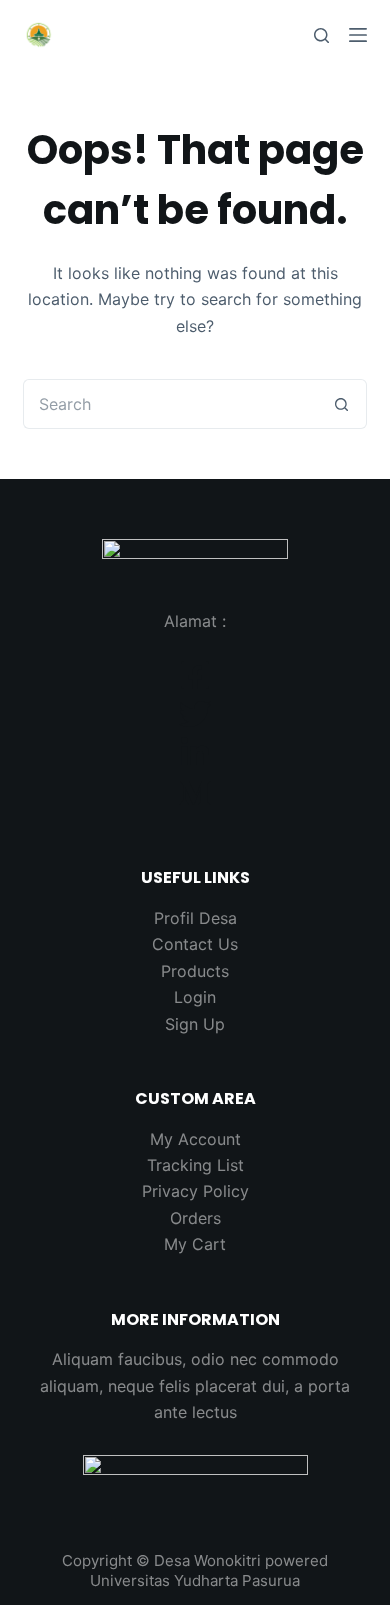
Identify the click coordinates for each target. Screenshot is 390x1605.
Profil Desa (195, 918)
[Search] (321, 35)
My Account (195, 1139)
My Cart (195, 1244)
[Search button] (342, 404)
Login (195, 997)
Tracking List (195, 1165)
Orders (195, 1218)
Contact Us (195, 944)
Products (195, 971)
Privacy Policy (195, 1191)
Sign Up (195, 1024)
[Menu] (358, 35)
